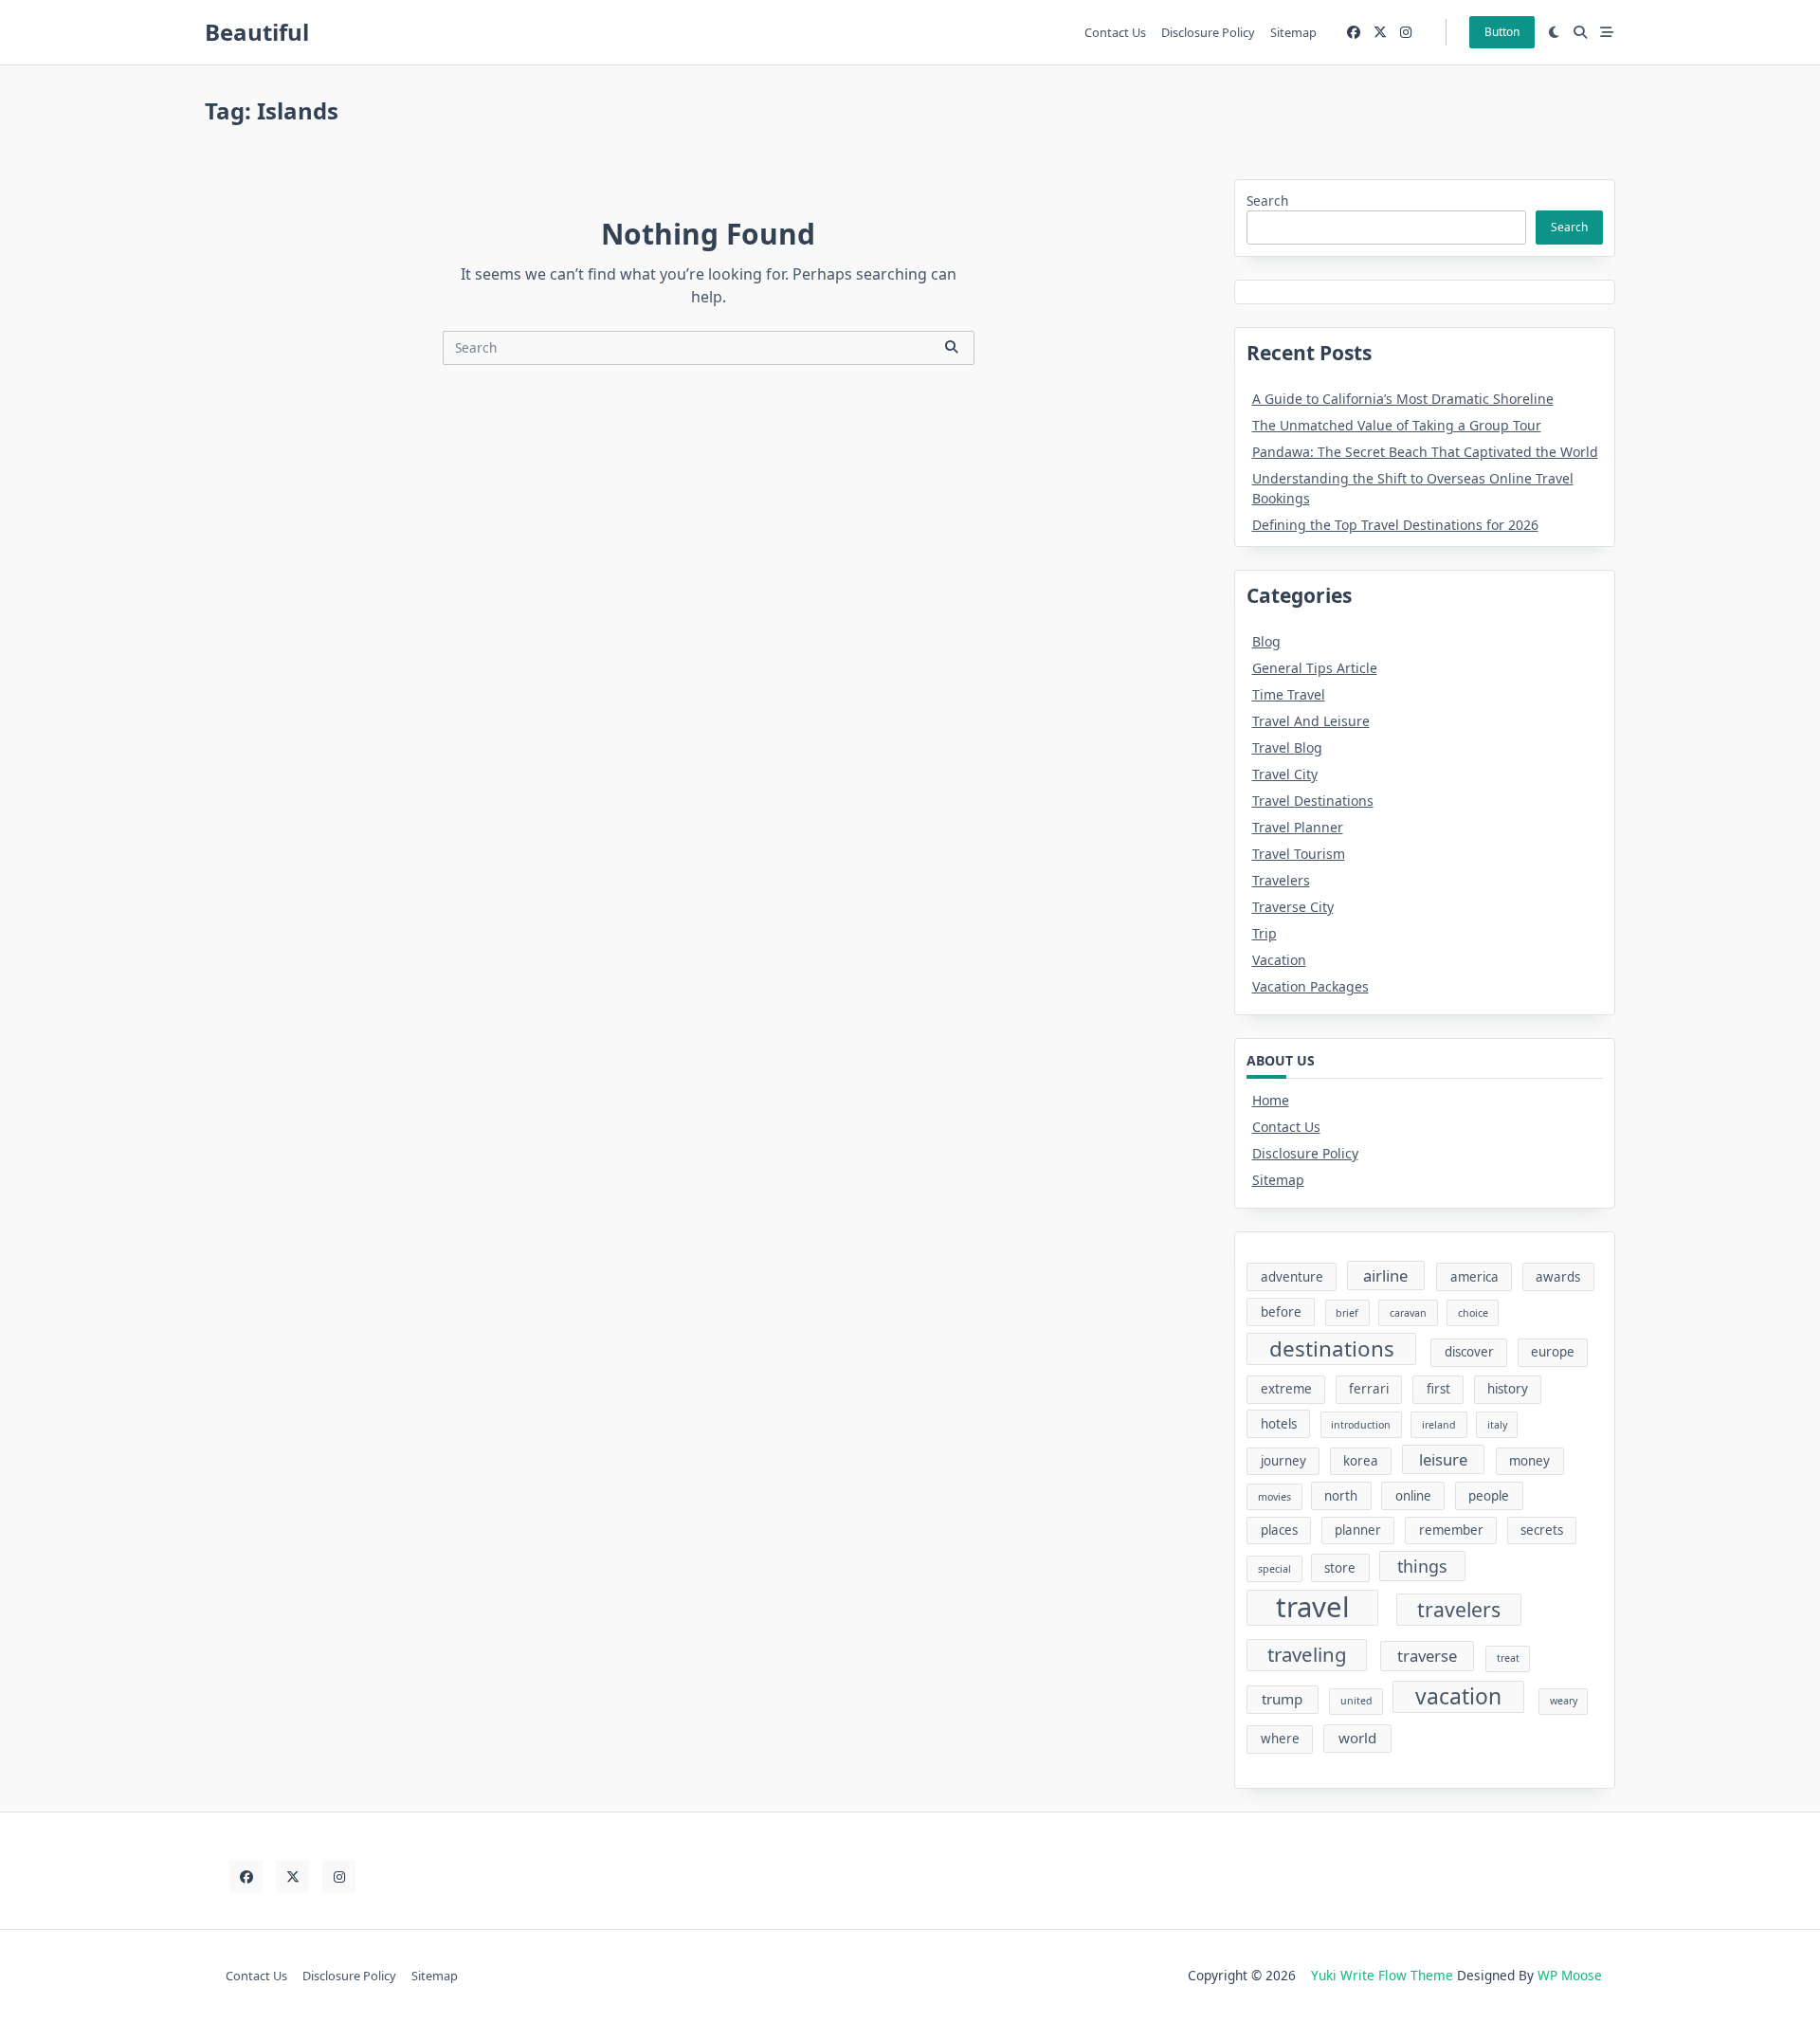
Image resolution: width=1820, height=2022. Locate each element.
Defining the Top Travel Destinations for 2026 (1395, 525)
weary (1564, 1701)
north (1341, 1496)
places (1279, 1530)
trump (1282, 1699)
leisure (1443, 1459)
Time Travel (1289, 694)
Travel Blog (1287, 747)
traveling (1307, 1654)
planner (1358, 1530)
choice (1473, 1313)
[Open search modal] (1580, 32)
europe (1553, 1352)
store (1340, 1568)
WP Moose (1570, 1975)
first (1438, 1389)
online (1413, 1496)
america (1474, 1277)
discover (1469, 1352)
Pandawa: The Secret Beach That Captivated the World (1425, 452)
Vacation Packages (1310, 986)
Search (1267, 200)
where (1280, 1739)
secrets (1542, 1530)
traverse (1427, 1656)
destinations (1332, 1348)
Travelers (1281, 880)
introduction (1361, 1425)
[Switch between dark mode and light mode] (1555, 32)
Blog (1266, 641)
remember (1451, 1530)
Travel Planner (1298, 827)
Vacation (1279, 960)
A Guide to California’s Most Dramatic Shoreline (1403, 399)
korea (1361, 1461)
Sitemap (1293, 32)
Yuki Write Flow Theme (1382, 1975)
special (1274, 1569)
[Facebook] (1354, 33)
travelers (1459, 1609)
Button (1502, 32)
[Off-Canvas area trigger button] (1607, 32)
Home (1271, 1100)
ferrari (1369, 1389)
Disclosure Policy (1208, 32)
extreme (1286, 1389)
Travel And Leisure (1311, 721)
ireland (1439, 1425)
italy (1497, 1425)
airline (1385, 1275)
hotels (1279, 1424)
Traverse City (1293, 907)
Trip (1265, 933)
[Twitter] (1380, 33)
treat (1508, 1658)
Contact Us (1115, 32)
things (1422, 1566)
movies (1274, 1497)
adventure (1292, 1277)
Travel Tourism (1299, 854)
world (1357, 1738)
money (1529, 1461)
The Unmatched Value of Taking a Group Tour (1397, 425)
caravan (1408, 1313)
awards (1558, 1277)
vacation (1458, 1696)
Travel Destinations (1313, 801)
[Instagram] (1406, 33)
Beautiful (257, 32)
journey (1283, 1461)
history (1508, 1389)
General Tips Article (1315, 668)
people (1489, 1496)
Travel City (1285, 774)
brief (1347, 1313)
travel (1313, 1608)
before (1281, 1312)
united (1356, 1701)
